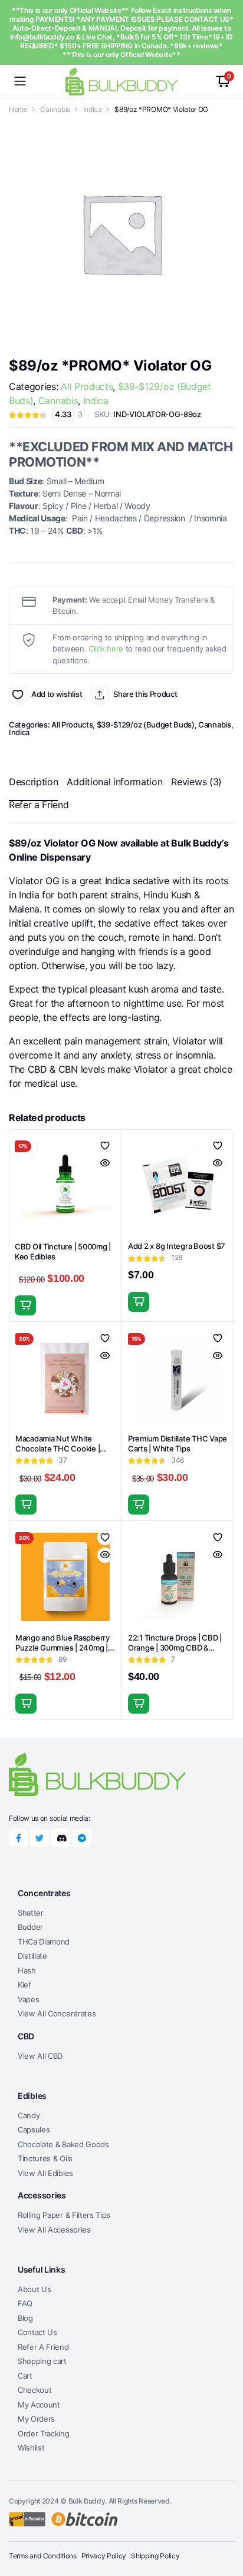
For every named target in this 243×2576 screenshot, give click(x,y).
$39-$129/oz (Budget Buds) (146, 725)
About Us (34, 2289)
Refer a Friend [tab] (39, 805)
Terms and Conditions (43, 2556)
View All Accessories (54, 2230)
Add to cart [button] (25, 1305)
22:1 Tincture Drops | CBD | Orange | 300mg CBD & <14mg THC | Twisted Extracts (175, 1653)
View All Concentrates (57, 2013)
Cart (25, 2376)
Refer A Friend (43, 2347)
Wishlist (31, 2448)
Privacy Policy (104, 2556)
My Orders (36, 2419)
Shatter (31, 1913)
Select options (139, 1504)
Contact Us (37, 2332)
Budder (30, 1927)
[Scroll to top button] (224, 2523)
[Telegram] (82, 1838)
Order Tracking (44, 2433)
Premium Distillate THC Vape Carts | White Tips (178, 1444)
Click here (106, 649)
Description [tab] (33, 782)
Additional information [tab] (114, 782)
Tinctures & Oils (45, 2158)
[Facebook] (18, 1838)
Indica (93, 109)
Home (18, 109)
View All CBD (40, 2056)
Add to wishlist (18, 695)
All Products (87, 386)
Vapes (28, 1999)
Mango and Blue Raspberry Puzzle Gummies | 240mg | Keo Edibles (63, 1648)
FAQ (25, 2303)
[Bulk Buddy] (121, 81)
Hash (27, 1970)
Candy (29, 2115)
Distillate (32, 1956)
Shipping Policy (155, 2556)
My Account (39, 2405)
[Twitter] (40, 1838)
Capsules (34, 2129)
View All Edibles (45, 2173)
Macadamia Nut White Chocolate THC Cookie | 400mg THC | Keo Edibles (60, 1449)
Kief (24, 1985)
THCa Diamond (44, 1942)
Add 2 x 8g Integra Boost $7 (177, 1246)
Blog (25, 2318)
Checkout (35, 2390)
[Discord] (61, 1838)
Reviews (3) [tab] (196, 782)
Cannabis (55, 109)
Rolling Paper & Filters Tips (64, 2215)
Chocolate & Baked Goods (63, 2144)
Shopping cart (42, 2361)
